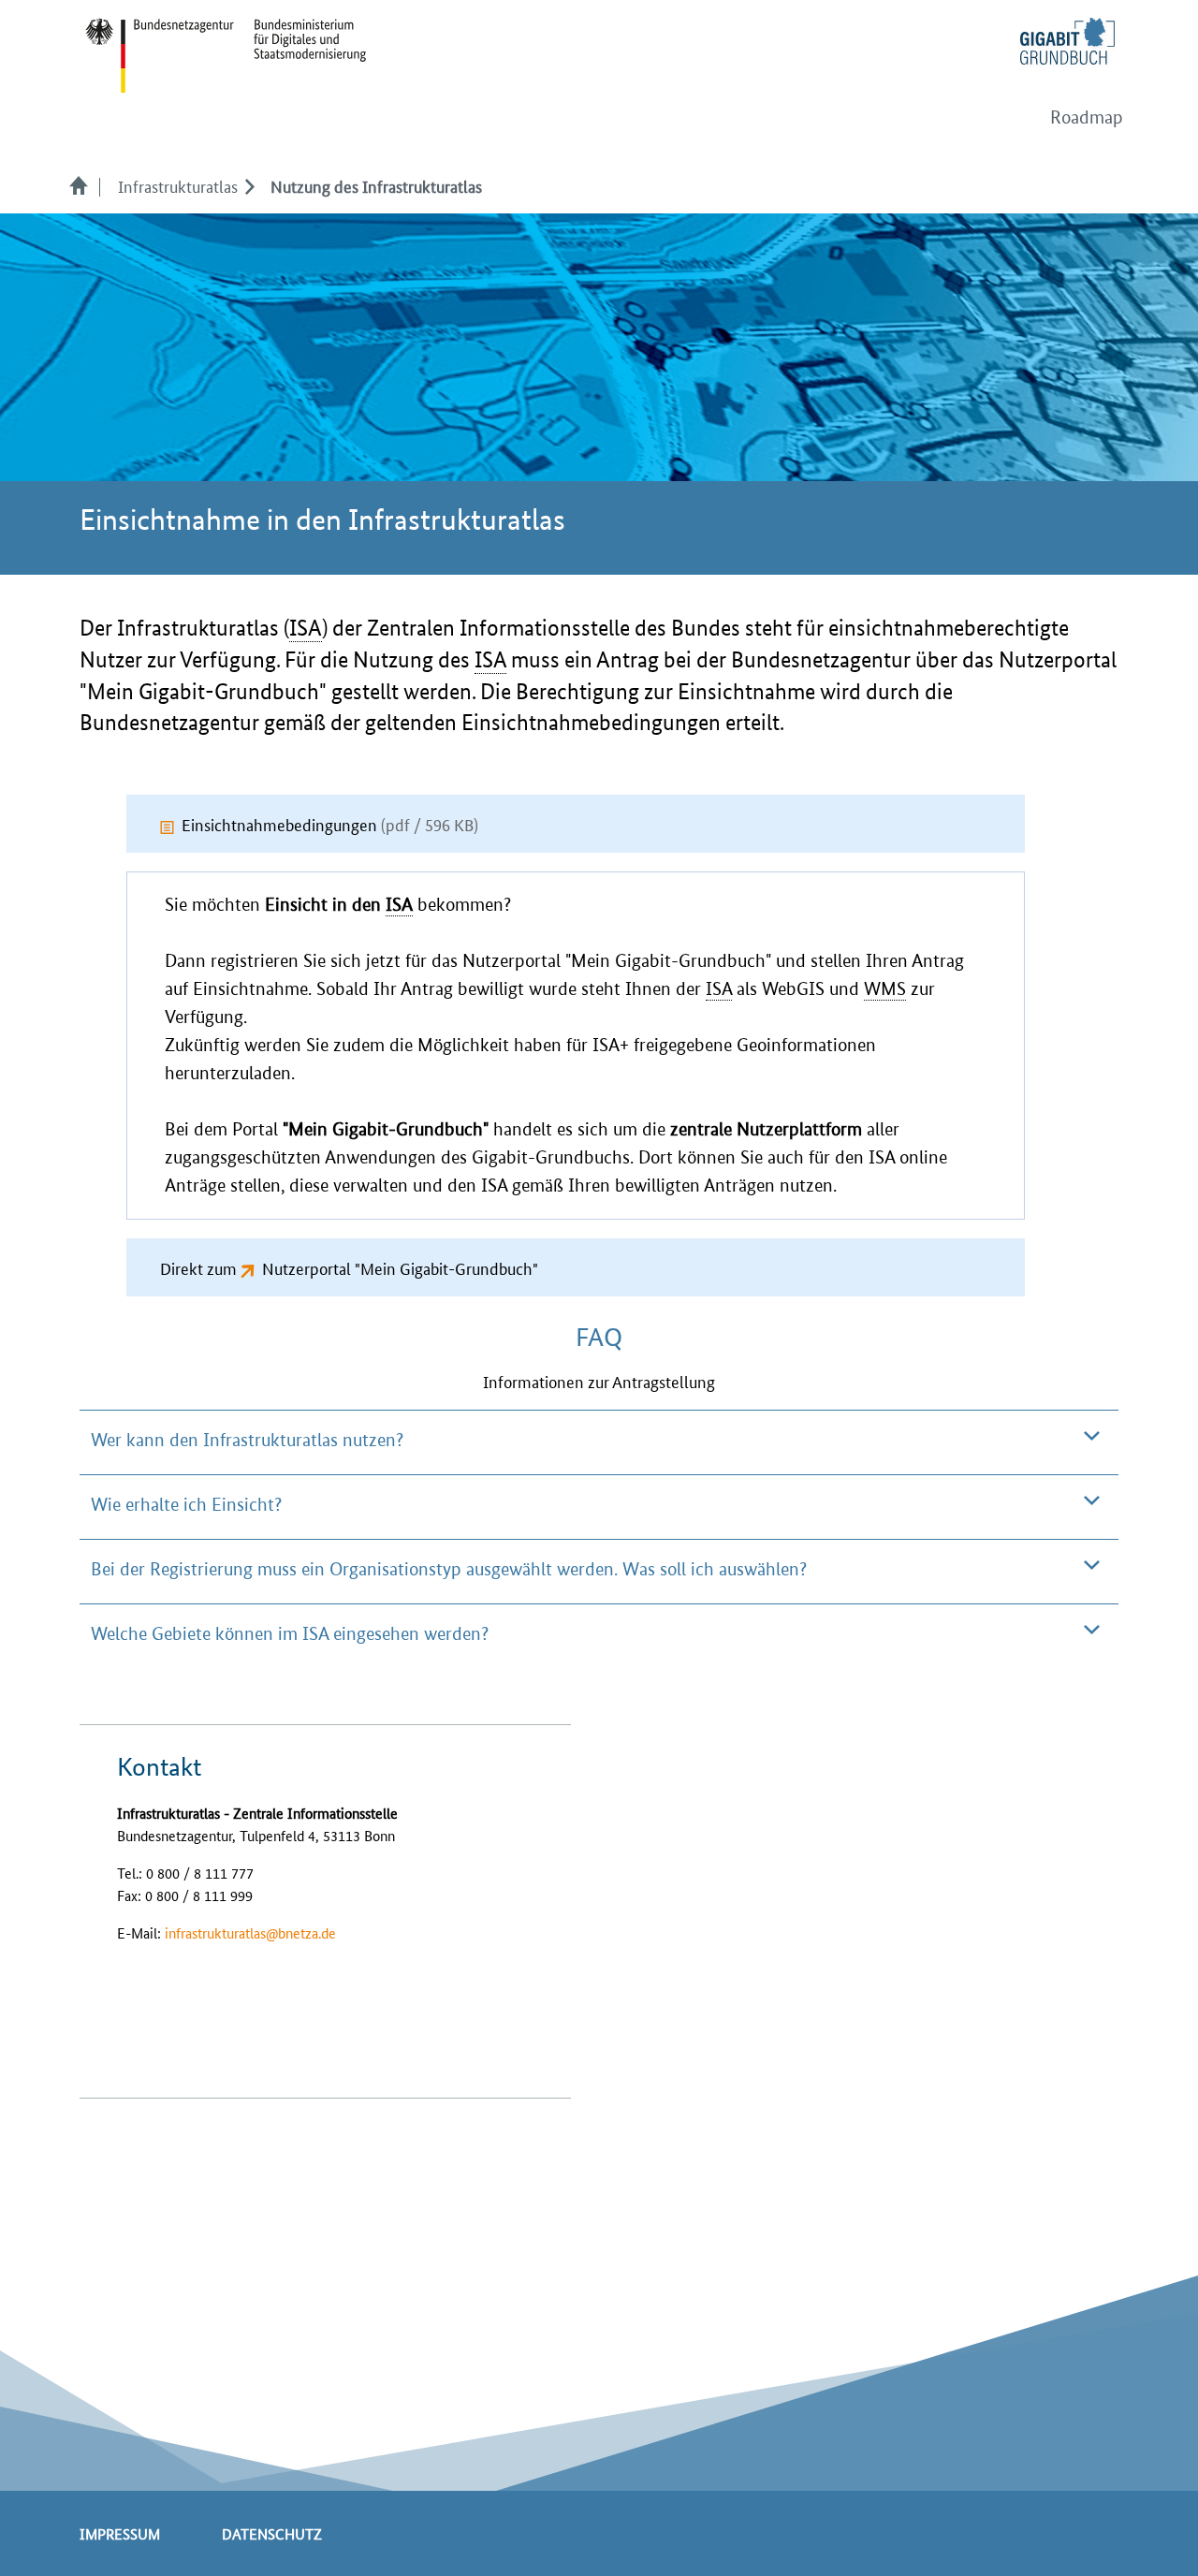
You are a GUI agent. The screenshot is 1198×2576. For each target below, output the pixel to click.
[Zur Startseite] (84, 185)
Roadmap (1087, 117)
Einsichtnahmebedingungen (330, 824)
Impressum (120, 2533)
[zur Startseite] (226, 54)
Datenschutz (272, 2533)
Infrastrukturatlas (178, 185)
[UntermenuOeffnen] (249, 185)
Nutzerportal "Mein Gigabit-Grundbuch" (400, 1267)
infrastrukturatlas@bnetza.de (250, 1932)
